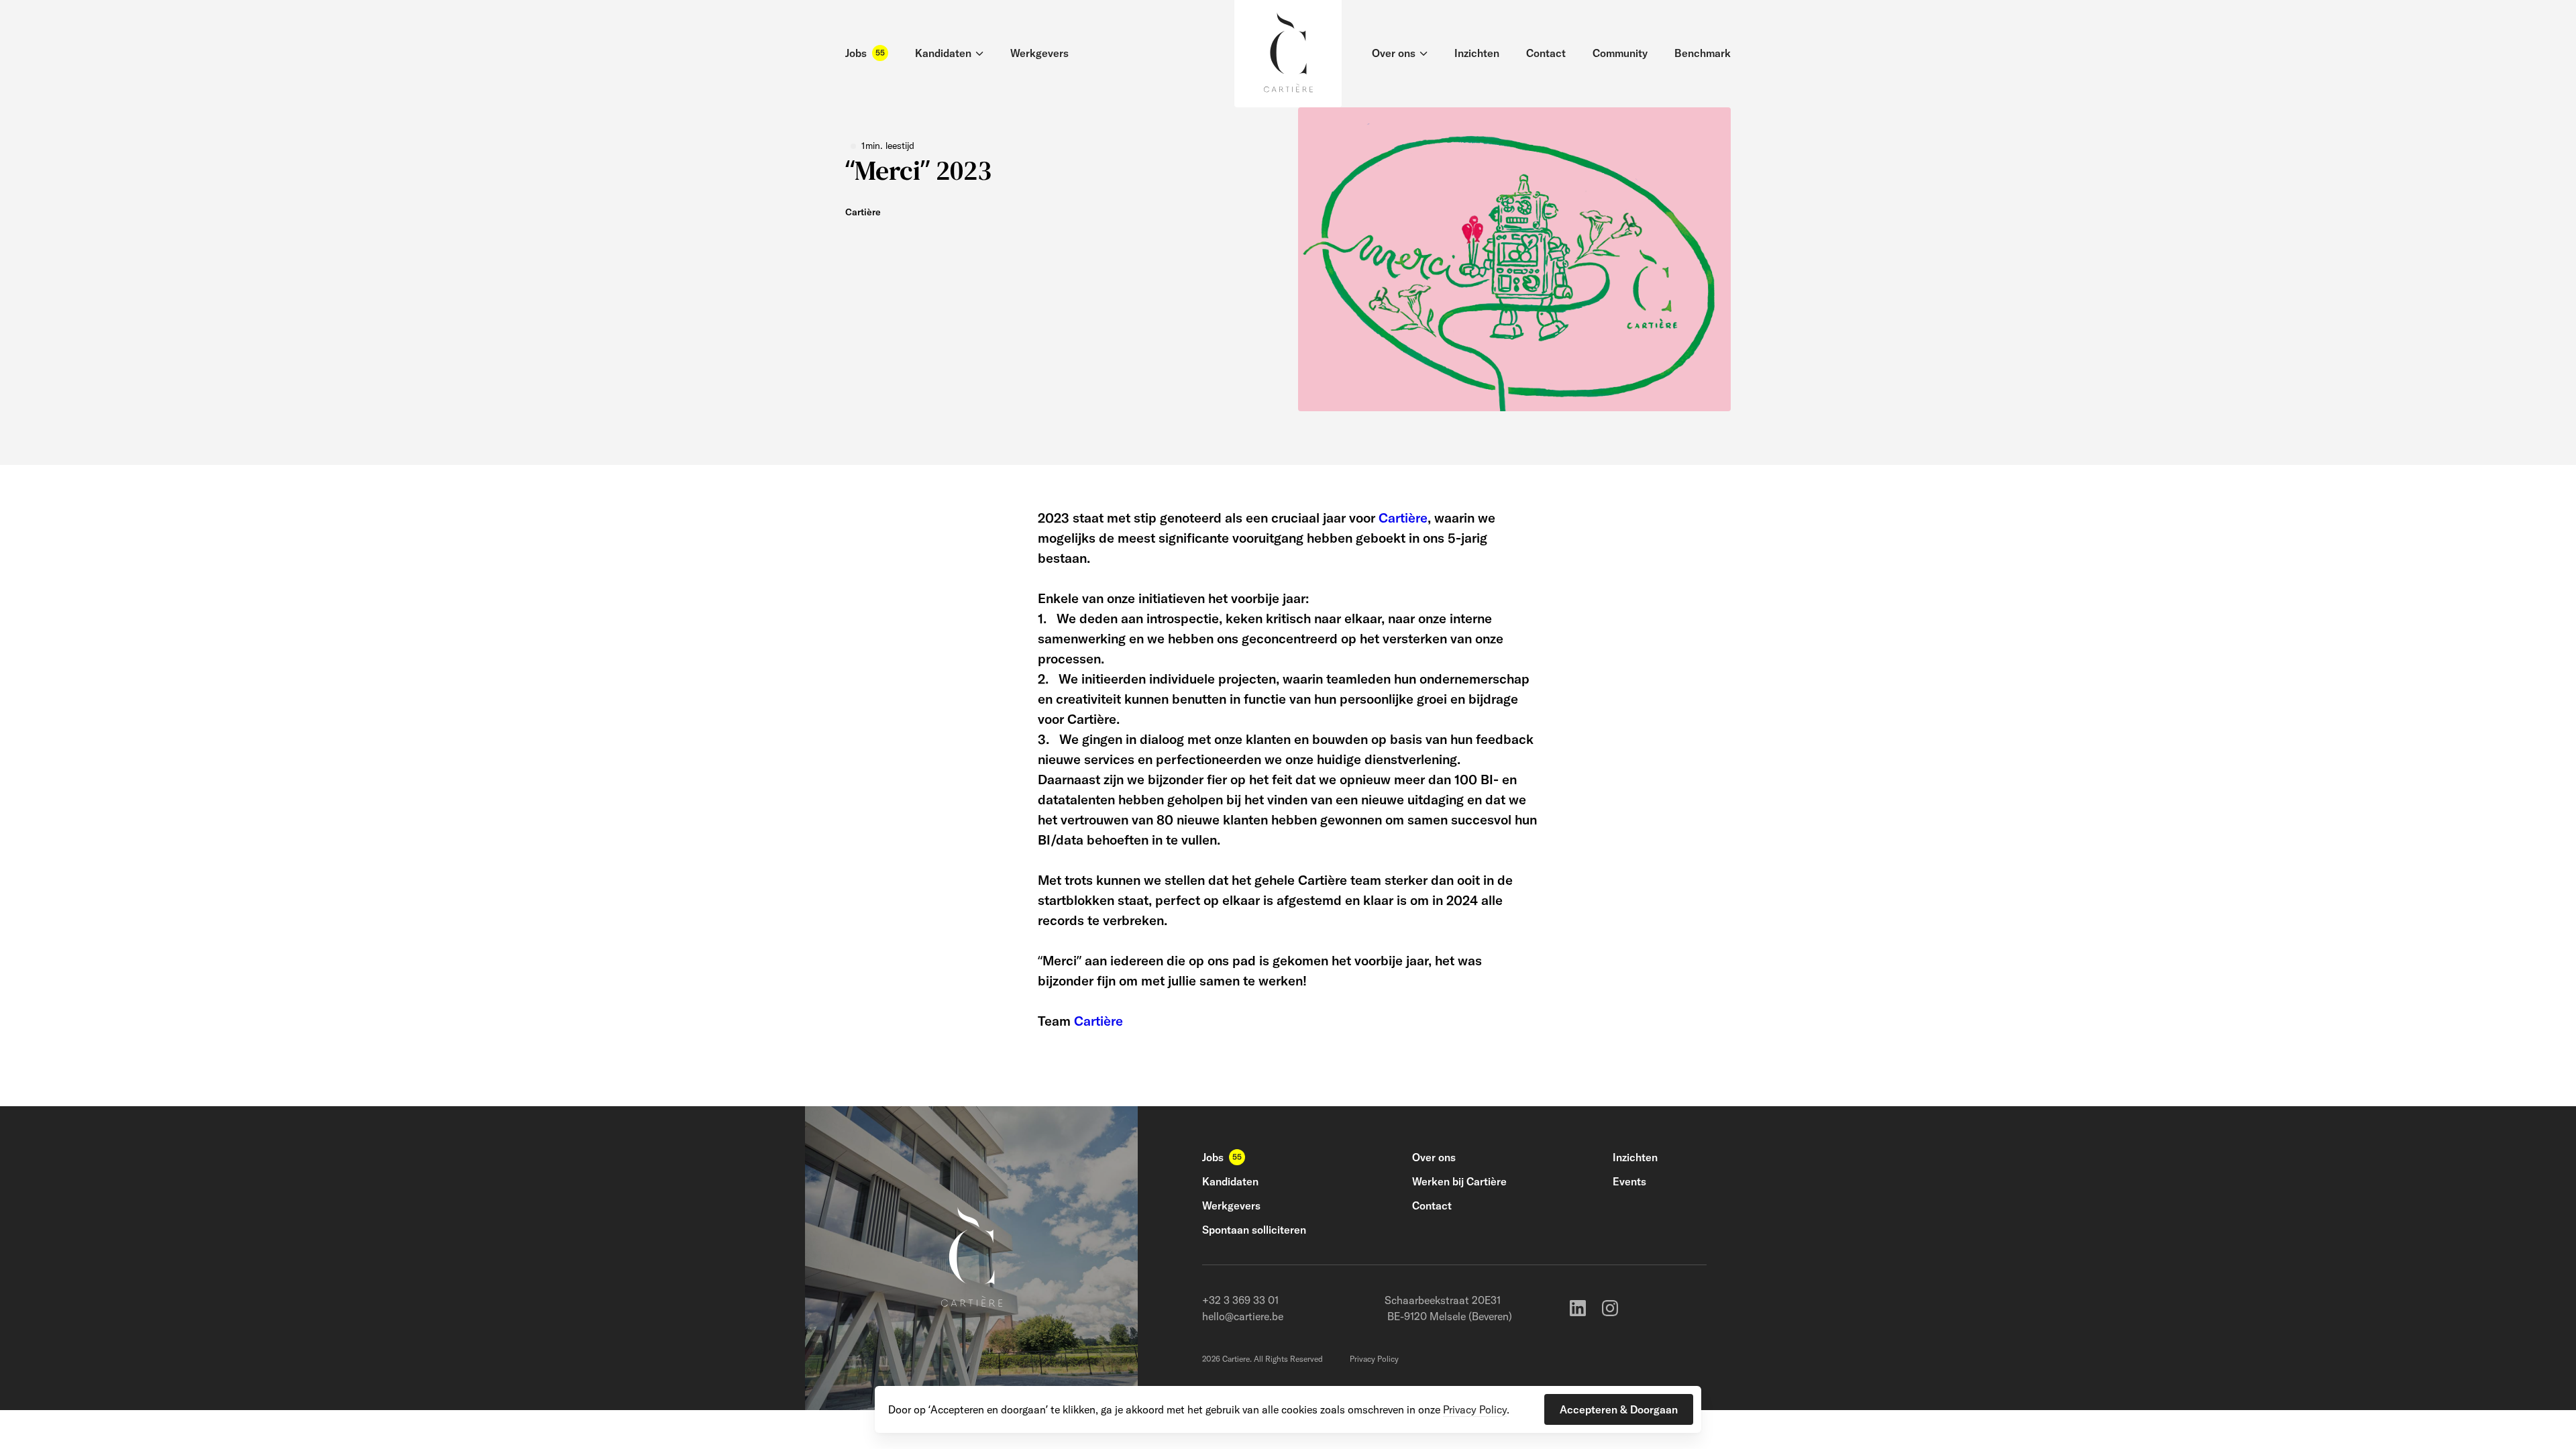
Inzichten (1635, 1157)
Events (1629, 1181)
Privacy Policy (1374, 1359)
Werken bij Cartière (1459, 1181)
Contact (1432, 1205)
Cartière (1403, 518)
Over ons (1434, 1157)
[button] (1619, 1409)
